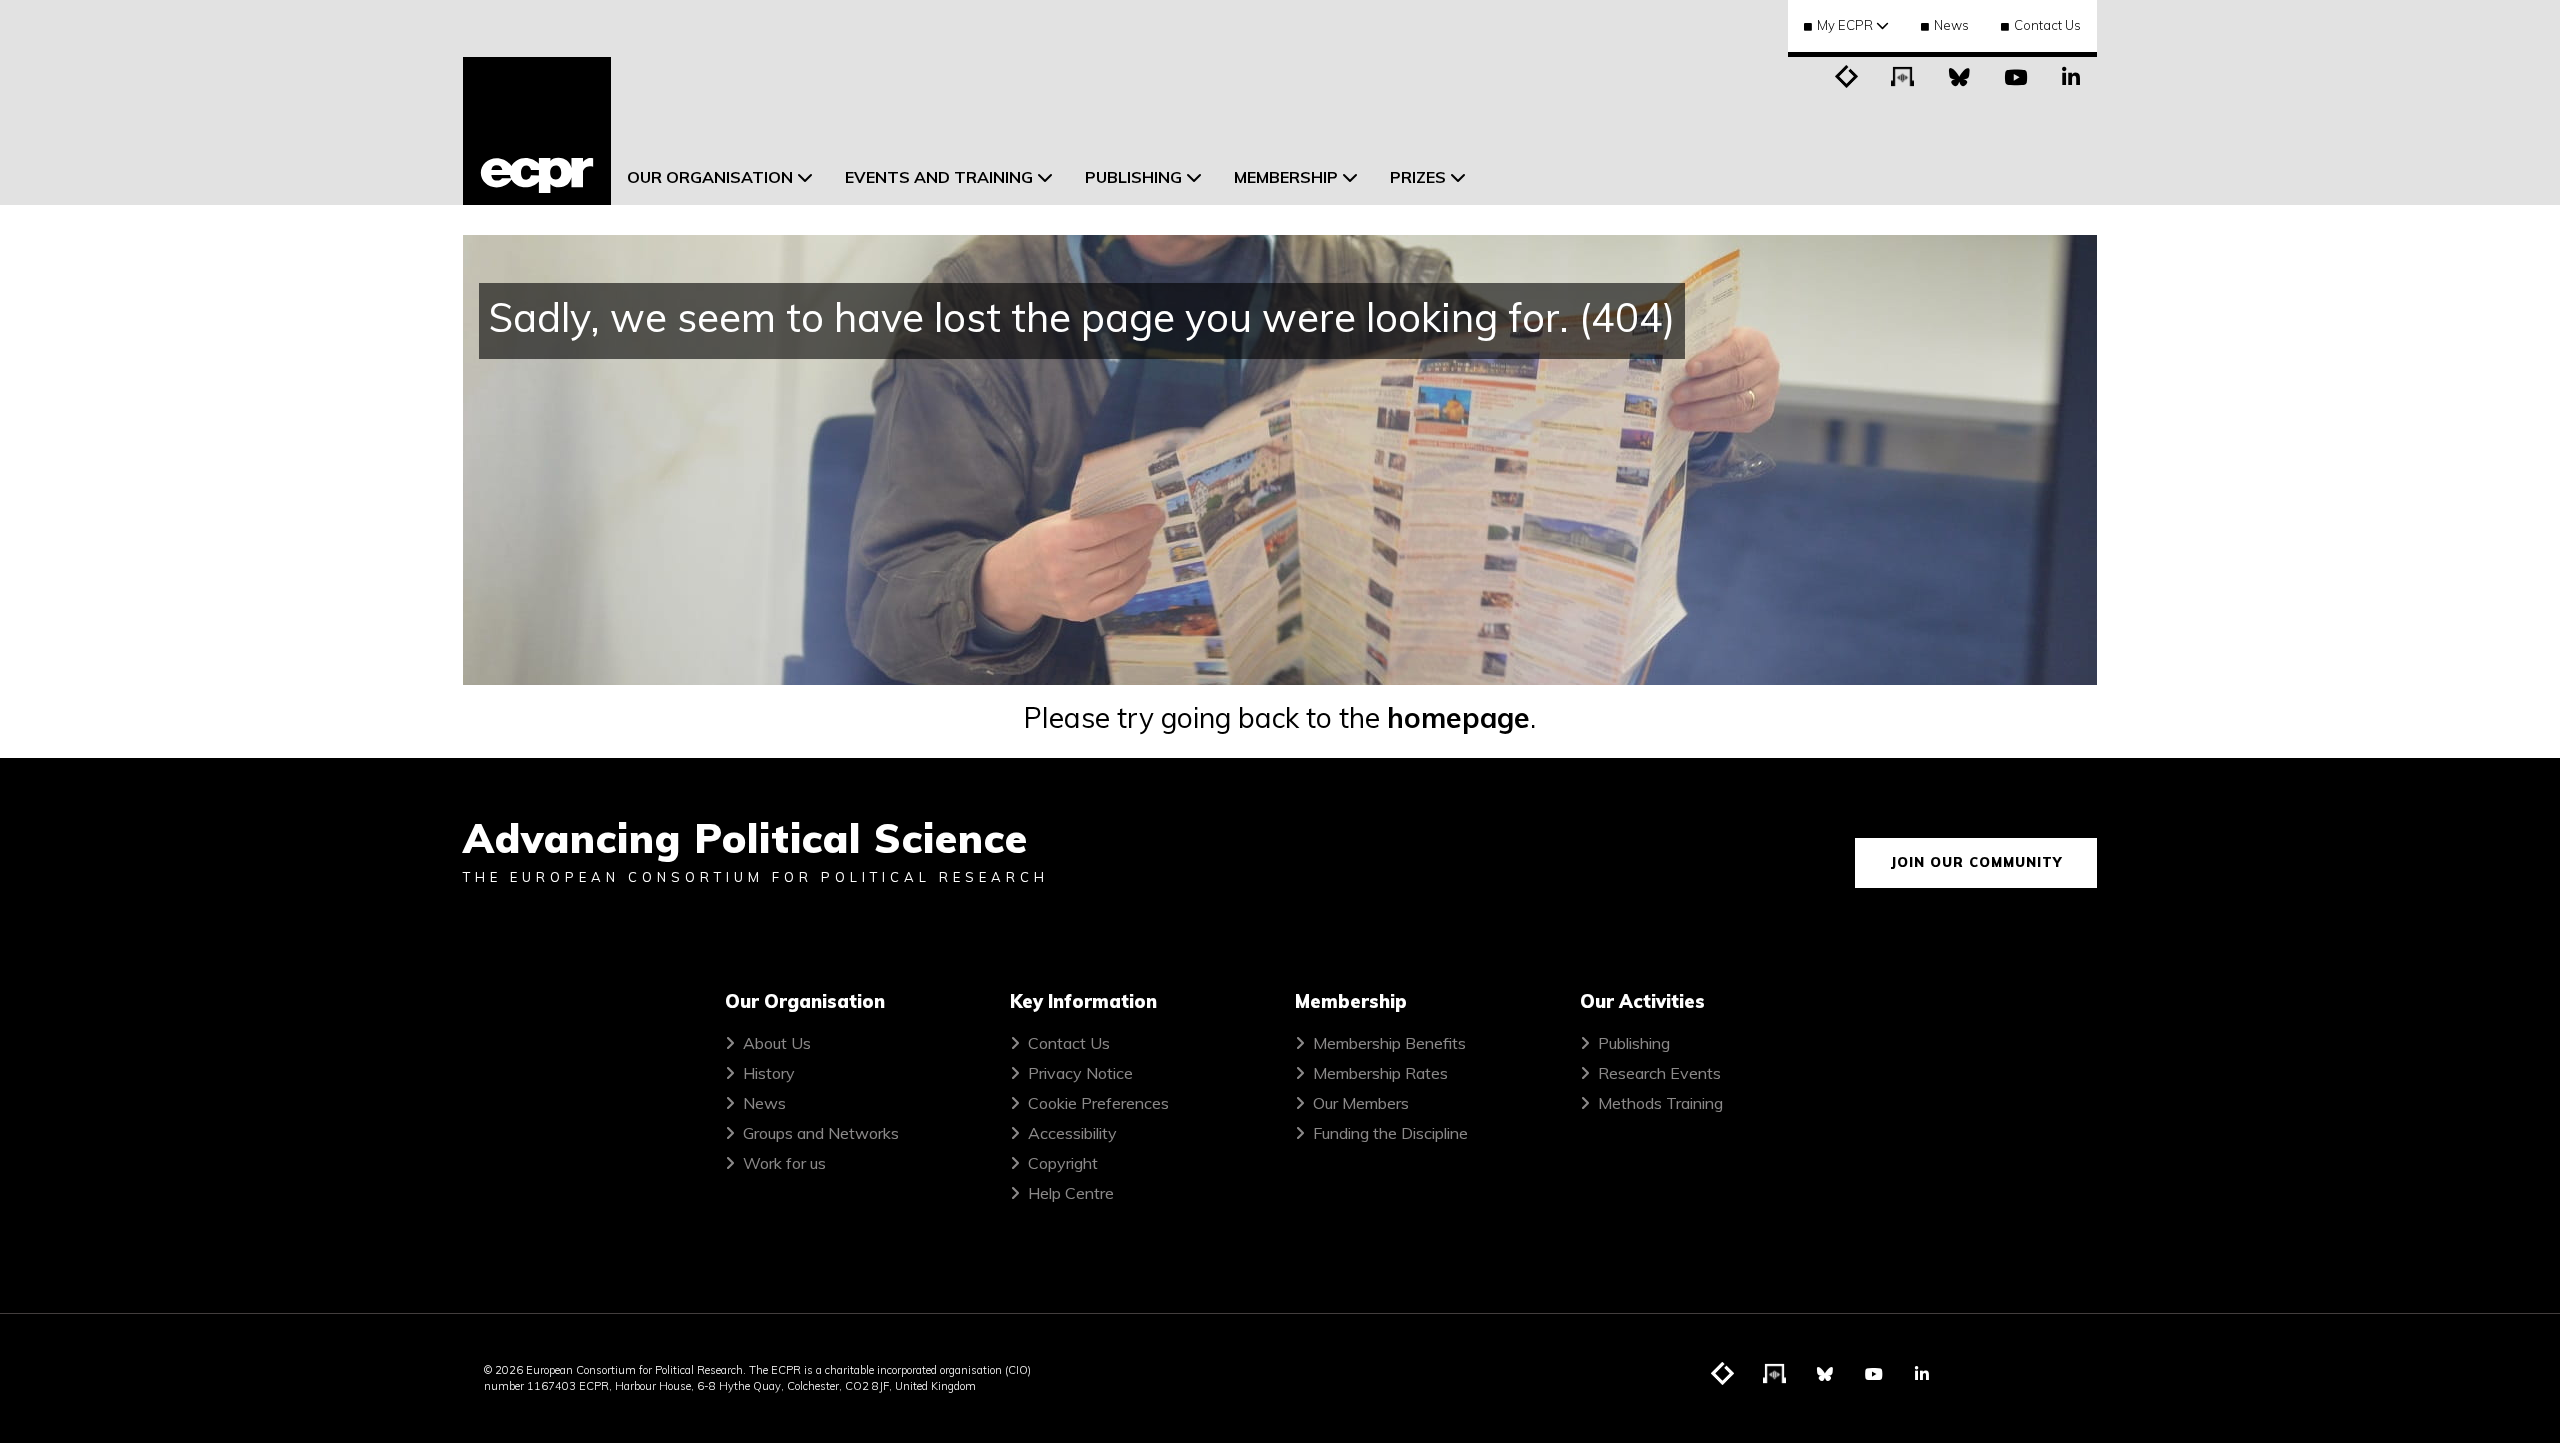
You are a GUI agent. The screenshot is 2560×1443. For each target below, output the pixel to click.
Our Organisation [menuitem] (710, 177)
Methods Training (1660, 1103)
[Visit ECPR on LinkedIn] (2071, 75)
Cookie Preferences (1098, 1103)
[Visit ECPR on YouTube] (2015, 75)
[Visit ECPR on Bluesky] (1959, 75)
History (769, 1073)
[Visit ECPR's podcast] (1903, 75)
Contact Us (2047, 25)
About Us (777, 1043)
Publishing (1634, 1043)
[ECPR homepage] (537, 131)
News (1951, 25)
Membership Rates (1380, 1073)
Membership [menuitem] (1286, 177)
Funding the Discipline (1390, 1133)
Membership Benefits (1389, 1043)
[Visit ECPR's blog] (1847, 75)
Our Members (1361, 1103)
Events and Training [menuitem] (939, 177)
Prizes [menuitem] (1418, 177)
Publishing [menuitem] (1133, 177)
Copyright (1063, 1163)
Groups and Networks (821, 1133)
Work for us (784, 1163)
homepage (1458, 717)
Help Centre (1071, 1193)
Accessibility (1072, 1133)
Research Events (1659, 1073)
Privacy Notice (1080, 1073)
